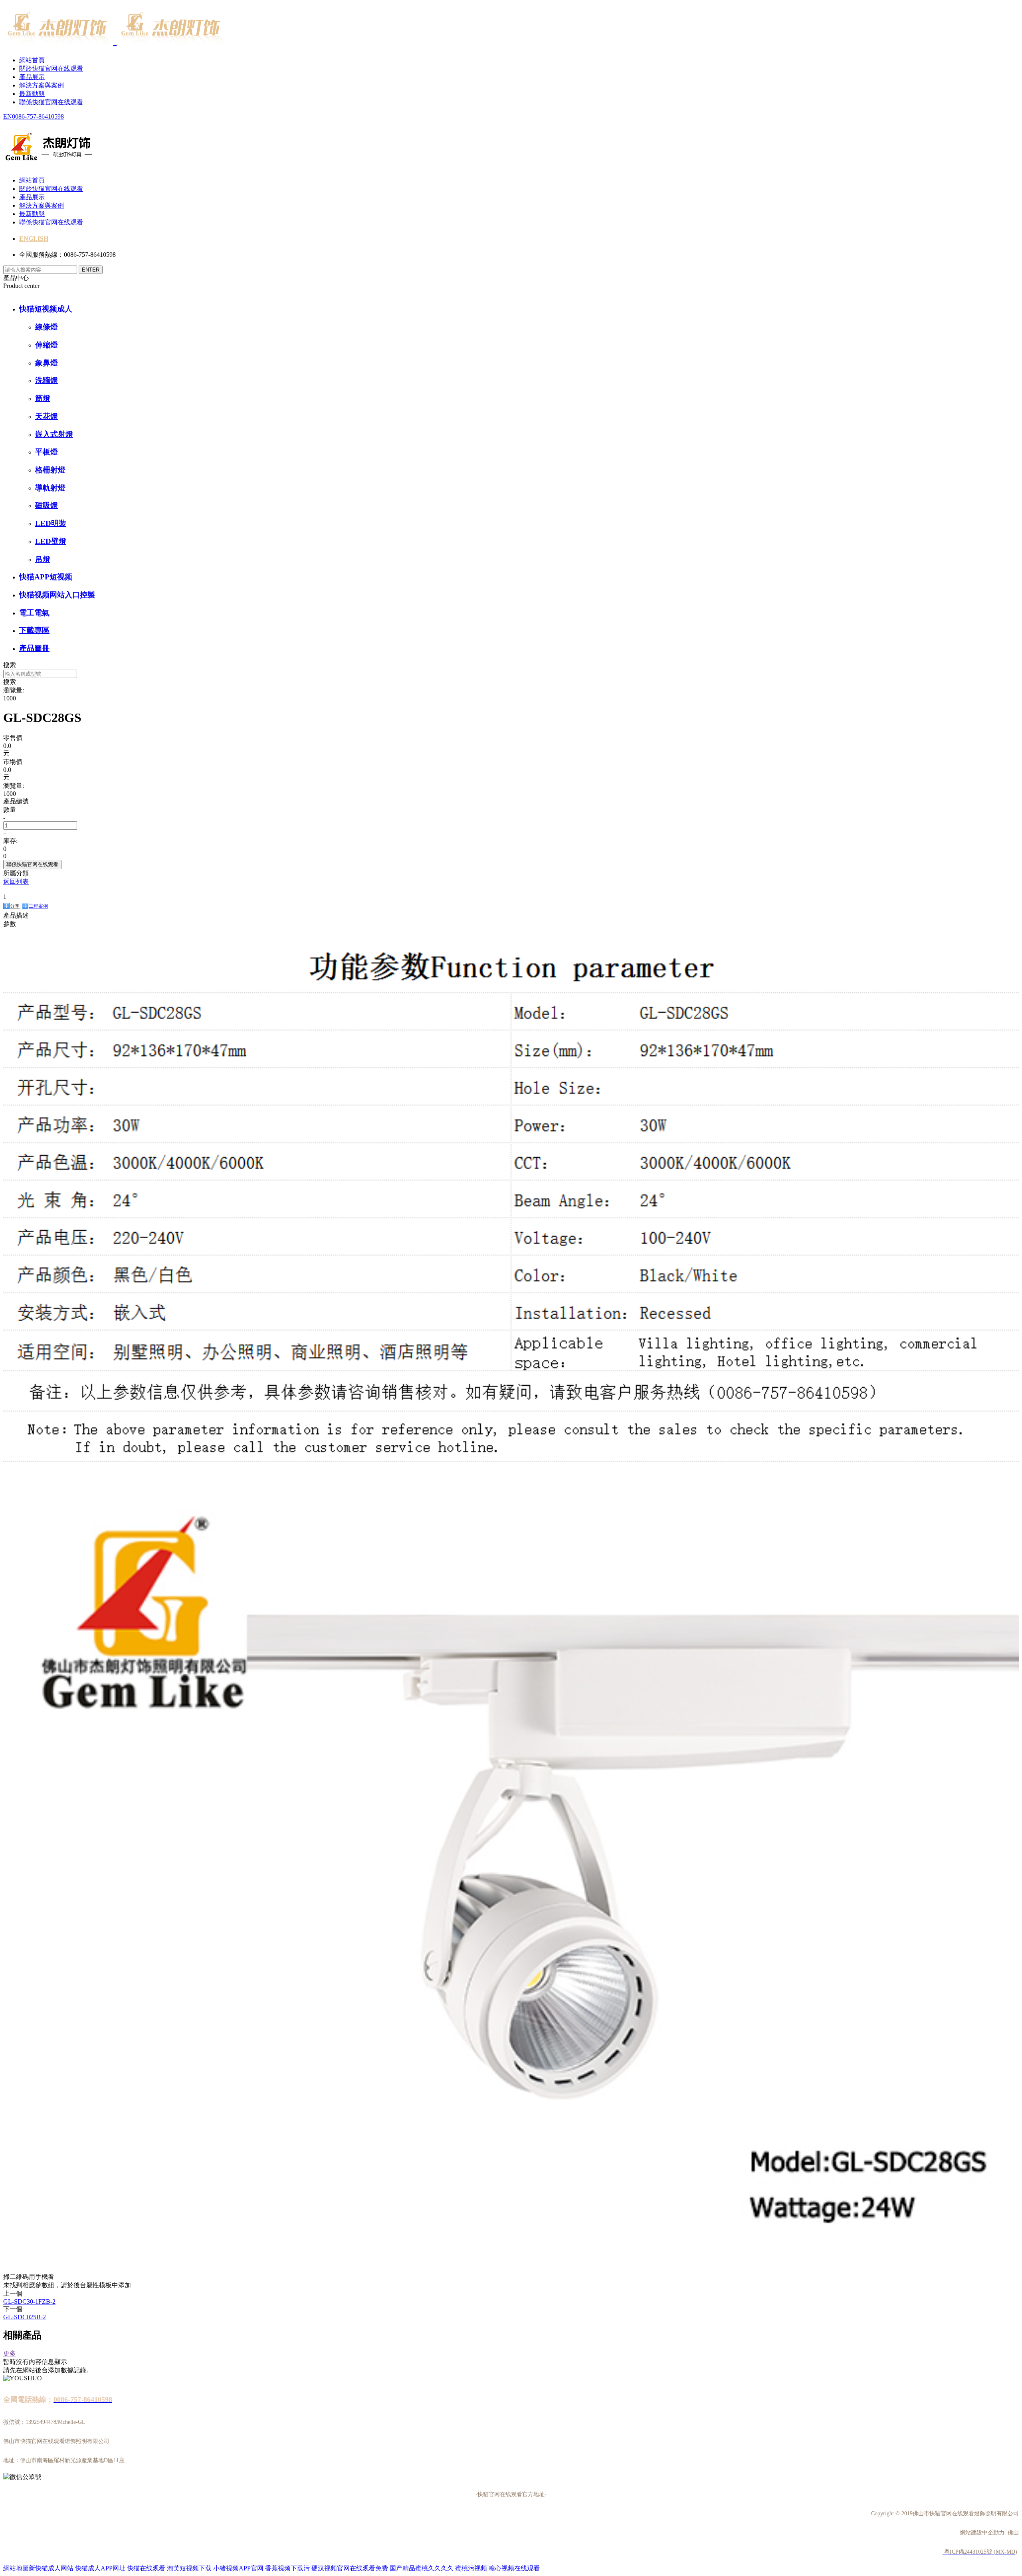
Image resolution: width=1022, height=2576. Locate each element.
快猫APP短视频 (46, 577)
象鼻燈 (47, 363)
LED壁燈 (51, 541)
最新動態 (32, 94)
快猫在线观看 (146, 2568)
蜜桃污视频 (471, 2568)
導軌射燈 (50, 488)
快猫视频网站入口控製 (57, 595)
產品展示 (32, 77)
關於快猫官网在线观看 (51, 68)
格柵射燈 (50, 470)
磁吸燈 (47, 505)
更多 (10, 2353)
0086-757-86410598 (38, 116)
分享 (15, 906)
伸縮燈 (47, 345)
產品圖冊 (34, 648)
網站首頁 (32, 60)
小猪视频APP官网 (238, 2568)
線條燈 (47, 327)
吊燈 (43, 559)
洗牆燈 (47, 380)
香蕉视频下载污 (287, 2568)
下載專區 (34, 630)
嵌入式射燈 (54, 434)
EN (8, 116)
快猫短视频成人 (47, 309)
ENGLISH (34, 239)
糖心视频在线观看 (514, 2568)
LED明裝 (51, 523)
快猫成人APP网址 (100, 2568)
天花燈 (47, 416)
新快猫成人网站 (51, 2568)
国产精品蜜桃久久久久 (422, 2568)
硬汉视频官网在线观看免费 (350, 2568)
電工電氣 (34, 613)
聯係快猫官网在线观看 (51, 102)
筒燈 (43, 398)
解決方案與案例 (42, 85)
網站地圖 (16, 2568)
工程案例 (38, 906)
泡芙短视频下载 (189, 2568)
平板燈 (47, 452)
